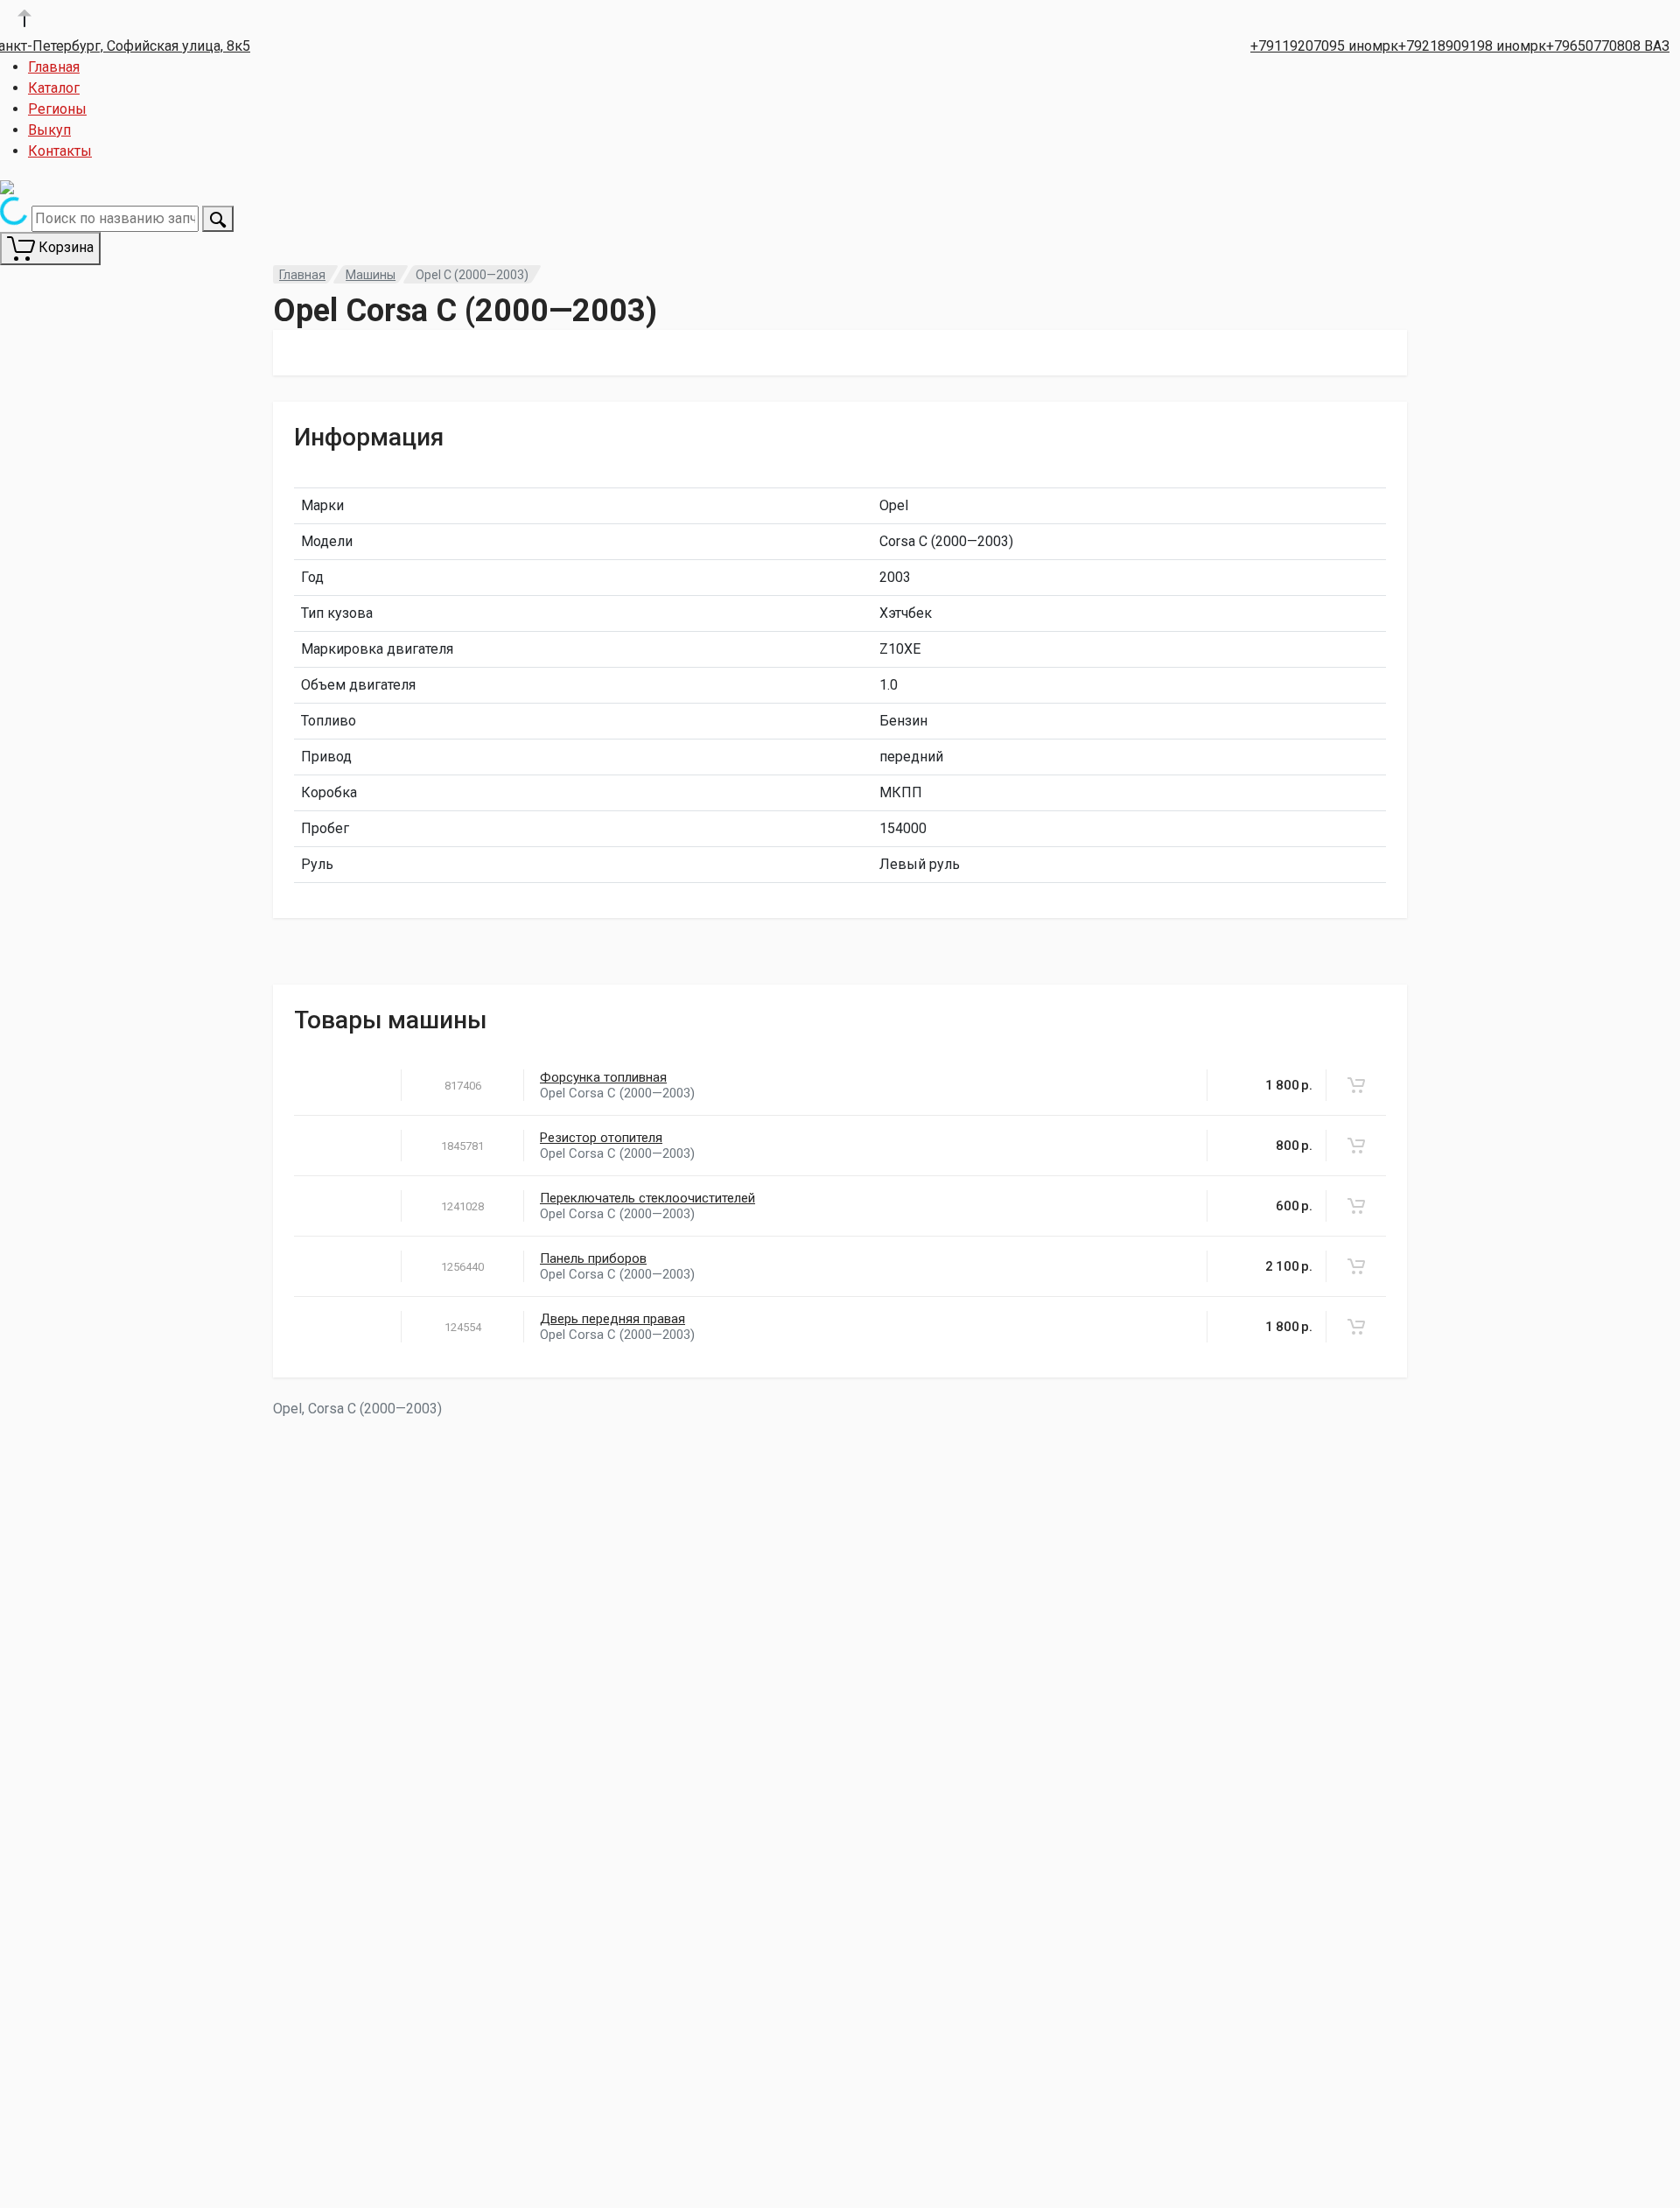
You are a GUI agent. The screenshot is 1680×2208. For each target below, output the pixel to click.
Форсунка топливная (603, 1077)
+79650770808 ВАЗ (1608, 46)
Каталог (54, 88)
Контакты (60, 151)
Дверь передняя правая (612, 1319)
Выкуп (49, 130)
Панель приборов (593, 1258)
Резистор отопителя (601, 1138)
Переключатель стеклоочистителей (647, 1198)
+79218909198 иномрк (1472, 46)
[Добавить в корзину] (1356, 1085)
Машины (371, 275)
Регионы (57, 109)
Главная (54, 67)
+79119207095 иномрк (1324, 46)
